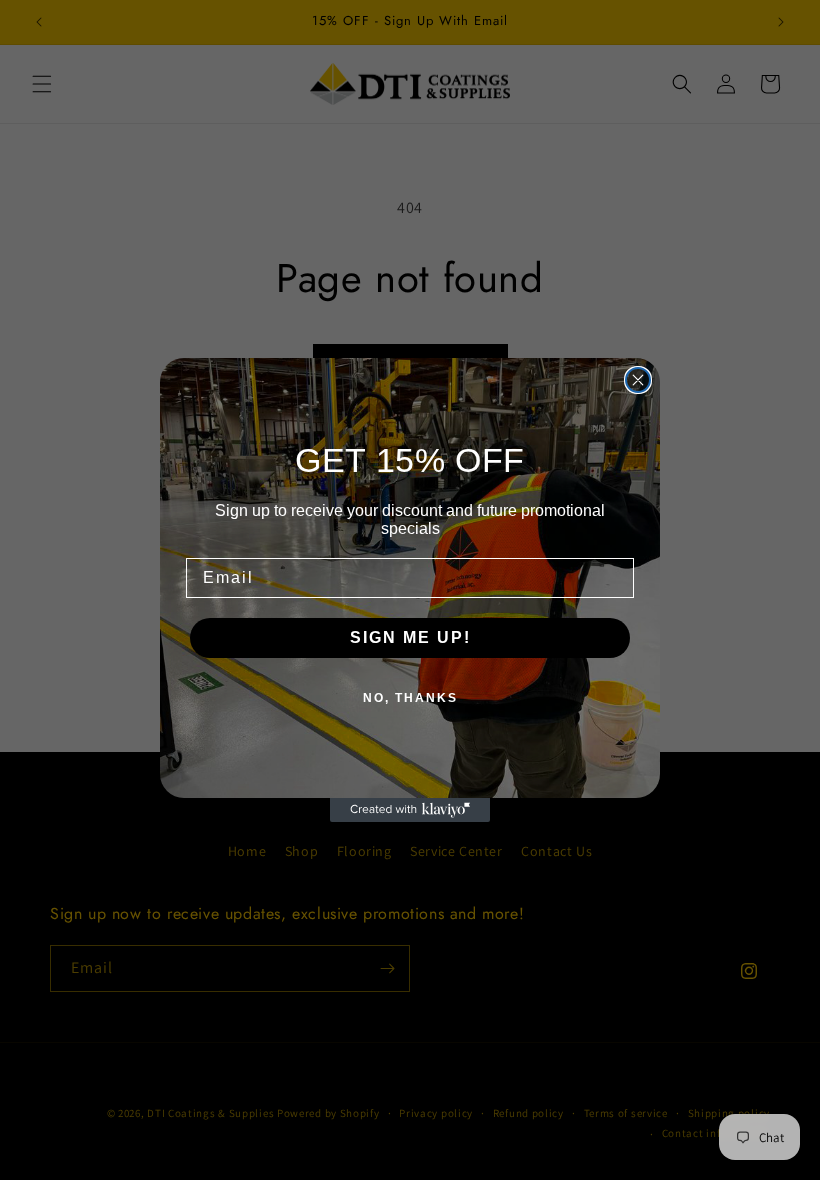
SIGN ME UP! (410, 637)
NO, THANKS (410, 698)
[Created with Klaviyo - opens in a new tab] (410, 810)
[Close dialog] (638, 380)
